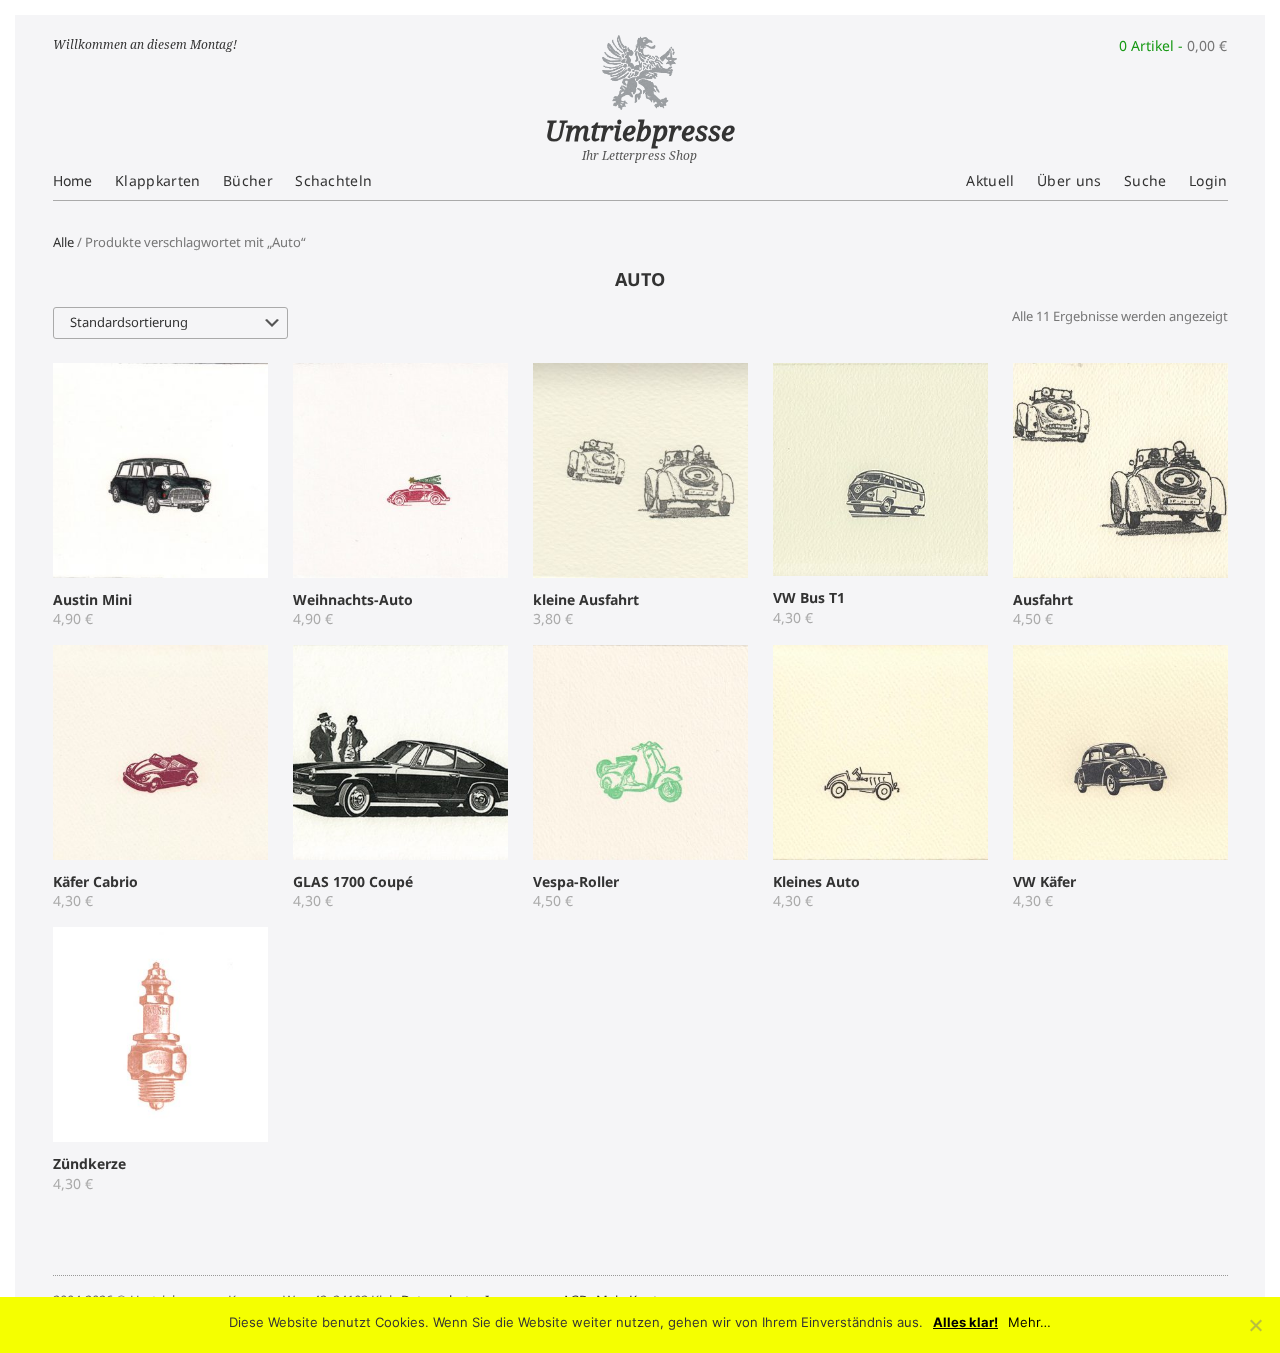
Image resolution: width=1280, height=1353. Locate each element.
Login (1208, 180)
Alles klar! (965, 1322)
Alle (63, 242)
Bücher (248, 180)
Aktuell (990, 180)
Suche (1145, 180)
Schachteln (333, 180)
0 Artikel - (1173, 45)
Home (73, 180)
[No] (1255, 1325)
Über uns (1069, 180)
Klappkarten (158, 180)
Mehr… (1029, 1322)
